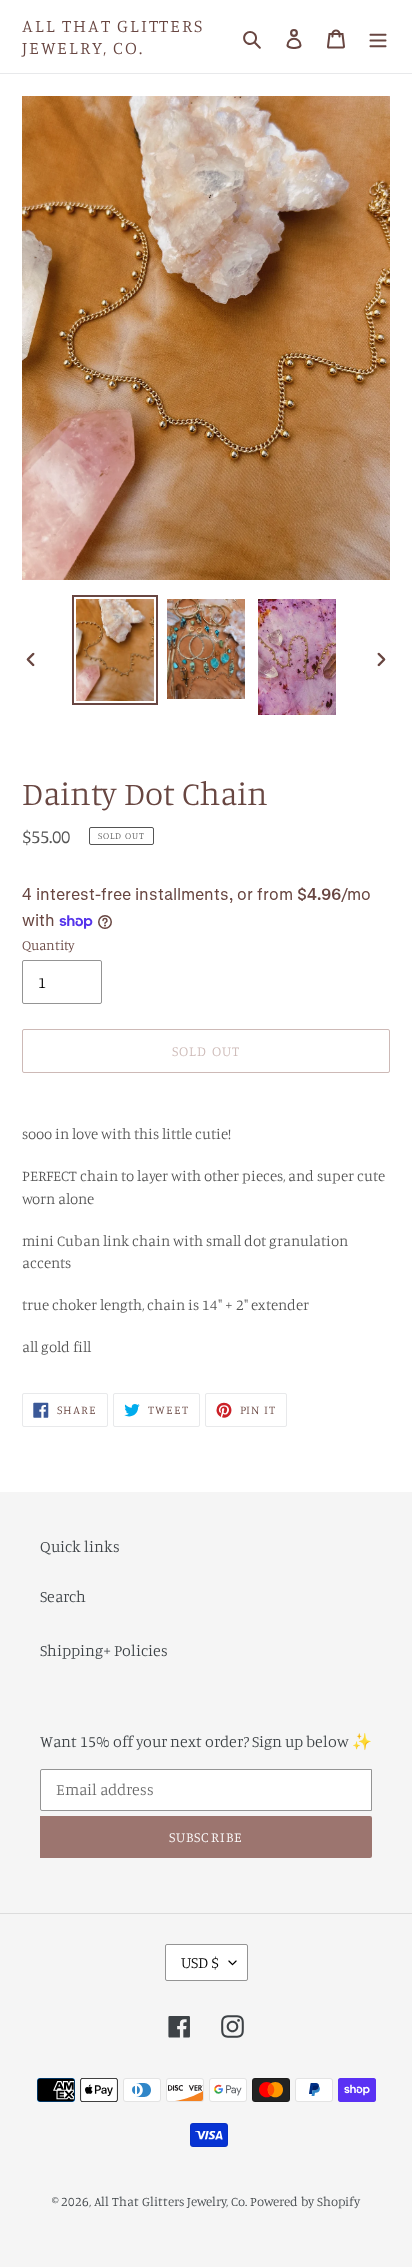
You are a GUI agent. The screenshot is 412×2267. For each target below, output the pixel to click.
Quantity (48, 944)
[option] (115, 650)
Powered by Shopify (305, 2201)
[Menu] (378, 37)
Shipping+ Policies (104, 1650)
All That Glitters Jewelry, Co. (113, 36)
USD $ (200, 1962)
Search (63, 1596)
